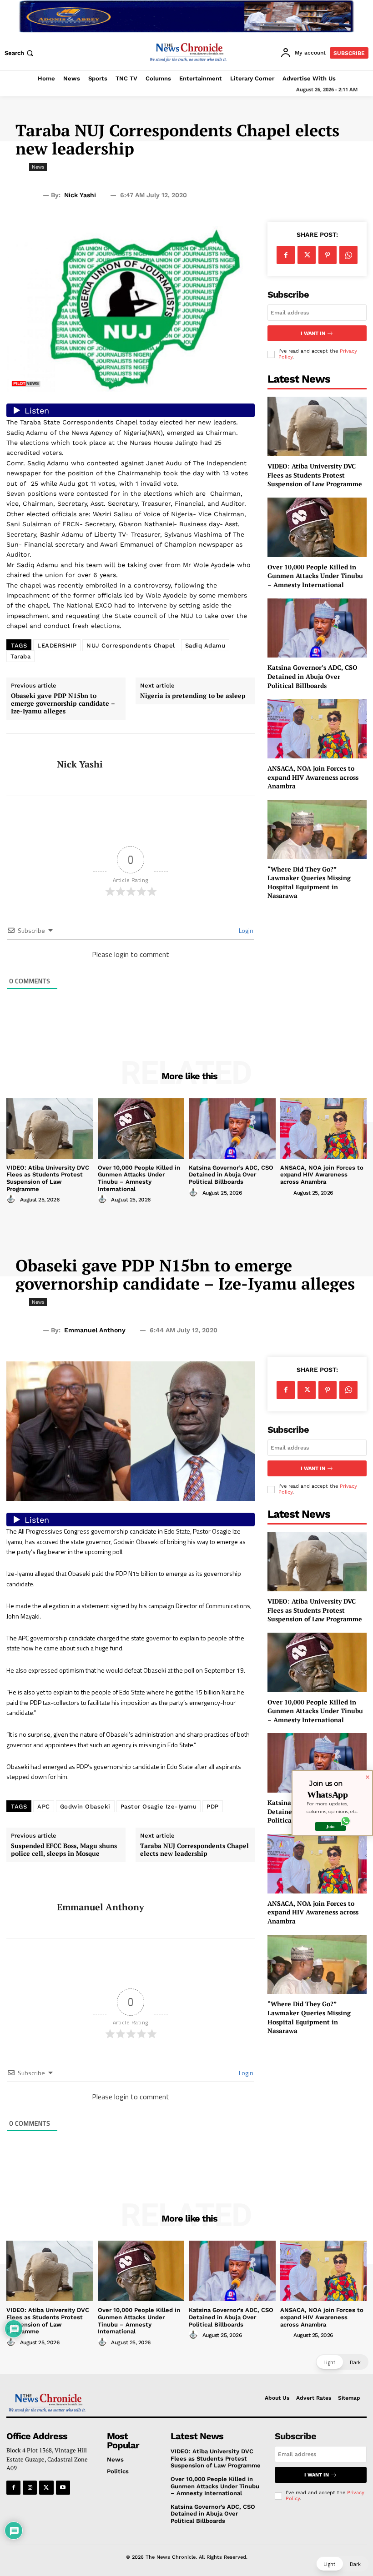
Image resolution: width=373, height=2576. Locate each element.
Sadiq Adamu (205, 645)
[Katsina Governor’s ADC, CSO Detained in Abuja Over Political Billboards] (317, 628)
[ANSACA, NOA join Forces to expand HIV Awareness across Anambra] (317, 729)
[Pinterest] (328, 255)
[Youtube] (63, 2488)
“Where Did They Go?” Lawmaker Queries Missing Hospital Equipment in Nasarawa (309, 882)
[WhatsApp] (348, 255)
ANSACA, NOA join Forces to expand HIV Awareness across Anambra (313, 777)
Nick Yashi (80, 195)
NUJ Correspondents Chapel (131, 645)
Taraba (20, 656)
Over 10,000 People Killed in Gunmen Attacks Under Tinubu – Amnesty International (315, 576)
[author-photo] (12, 1199)
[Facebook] (286, 255)
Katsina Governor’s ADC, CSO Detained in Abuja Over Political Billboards (313, 676)
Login (245, 930)
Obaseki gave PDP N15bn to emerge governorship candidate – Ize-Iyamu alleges (63, 703)
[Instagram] (30, 2488)
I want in (313, 333)
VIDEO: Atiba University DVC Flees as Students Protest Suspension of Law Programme (315, 475)
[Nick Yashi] (28, 765)
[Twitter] (307, 255)
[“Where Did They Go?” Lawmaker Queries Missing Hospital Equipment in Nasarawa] (317, 830)
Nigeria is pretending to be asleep (193, 696)
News (38, 167)
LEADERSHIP (57, 645)
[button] (20, 53)
